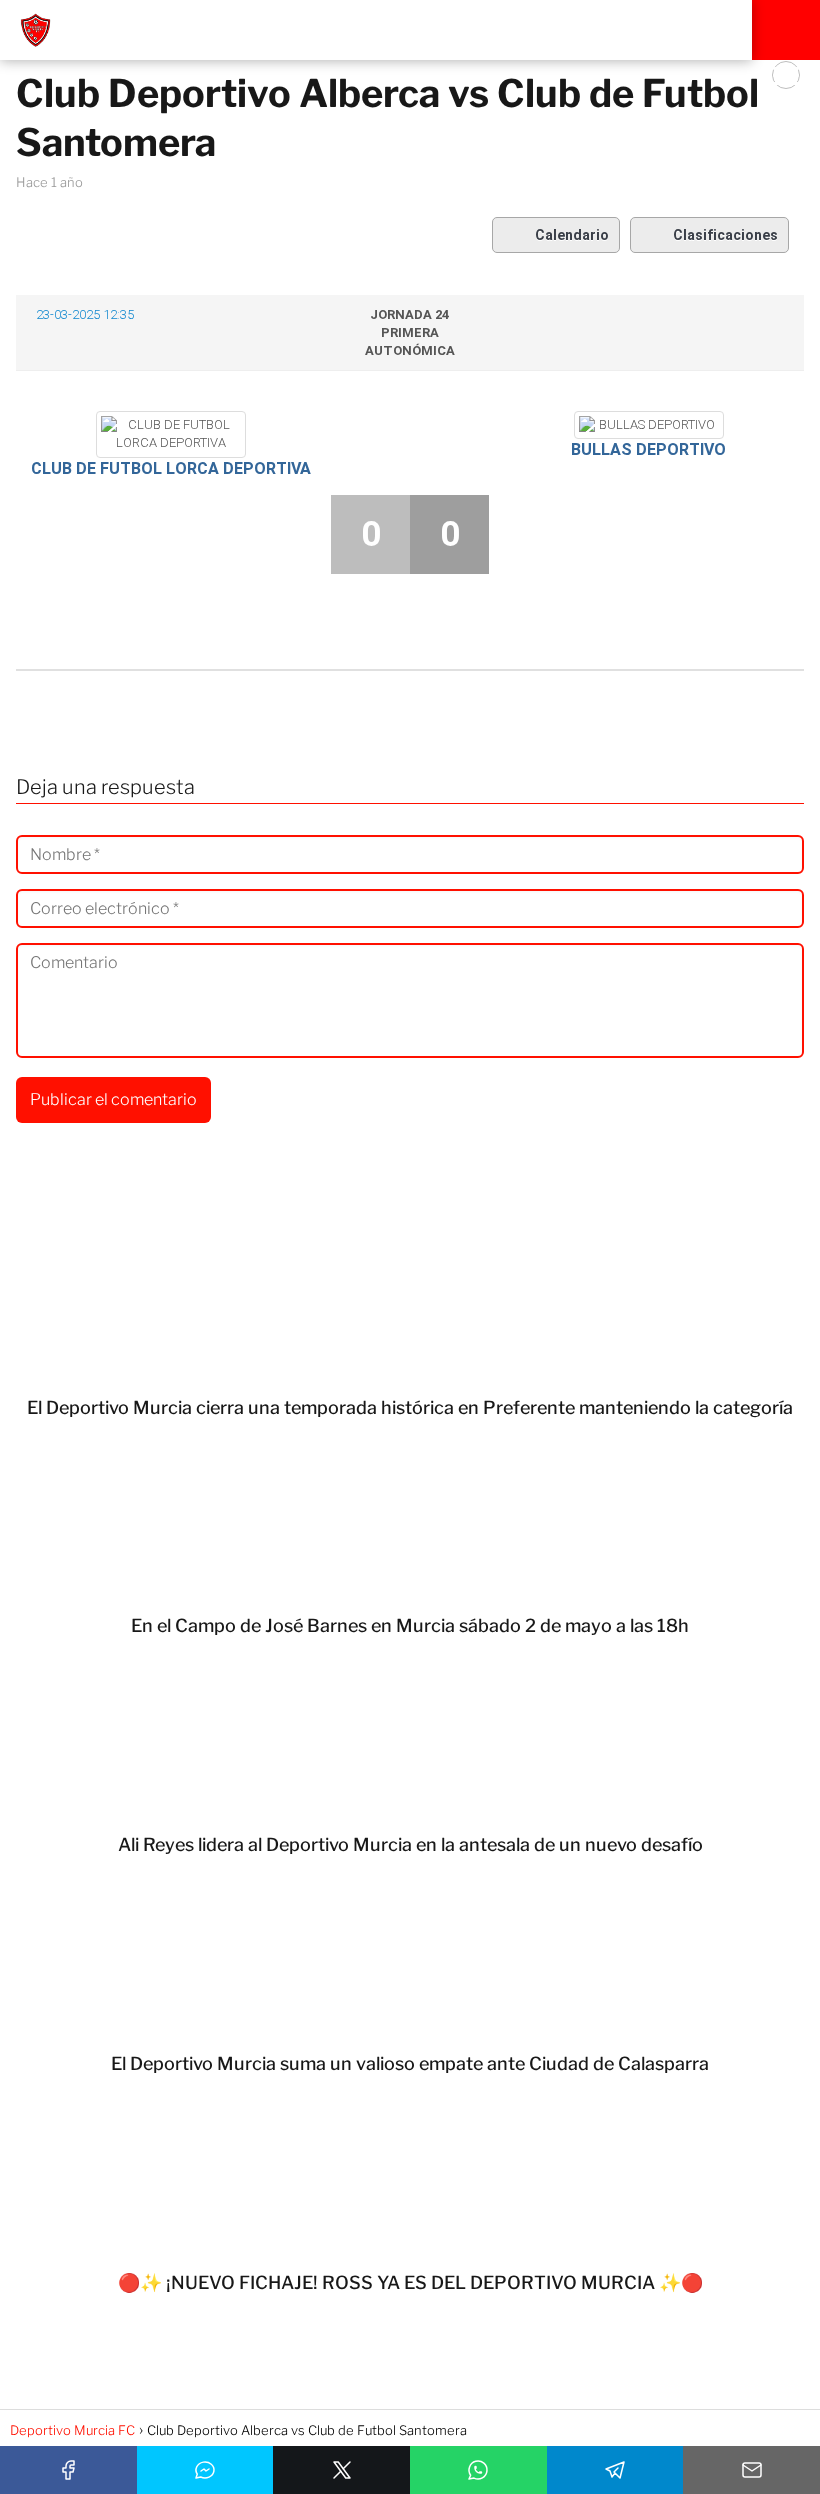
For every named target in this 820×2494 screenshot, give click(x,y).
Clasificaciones (725, 235)
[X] (341, 2470)
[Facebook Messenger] (205, 2470)
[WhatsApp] (478, 2470)
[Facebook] (68, 2470)
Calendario (572, 235)
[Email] (751, 2470)
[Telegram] (615, 2470)
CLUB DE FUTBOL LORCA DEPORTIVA (171, 468)
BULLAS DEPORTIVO (648, 449)
